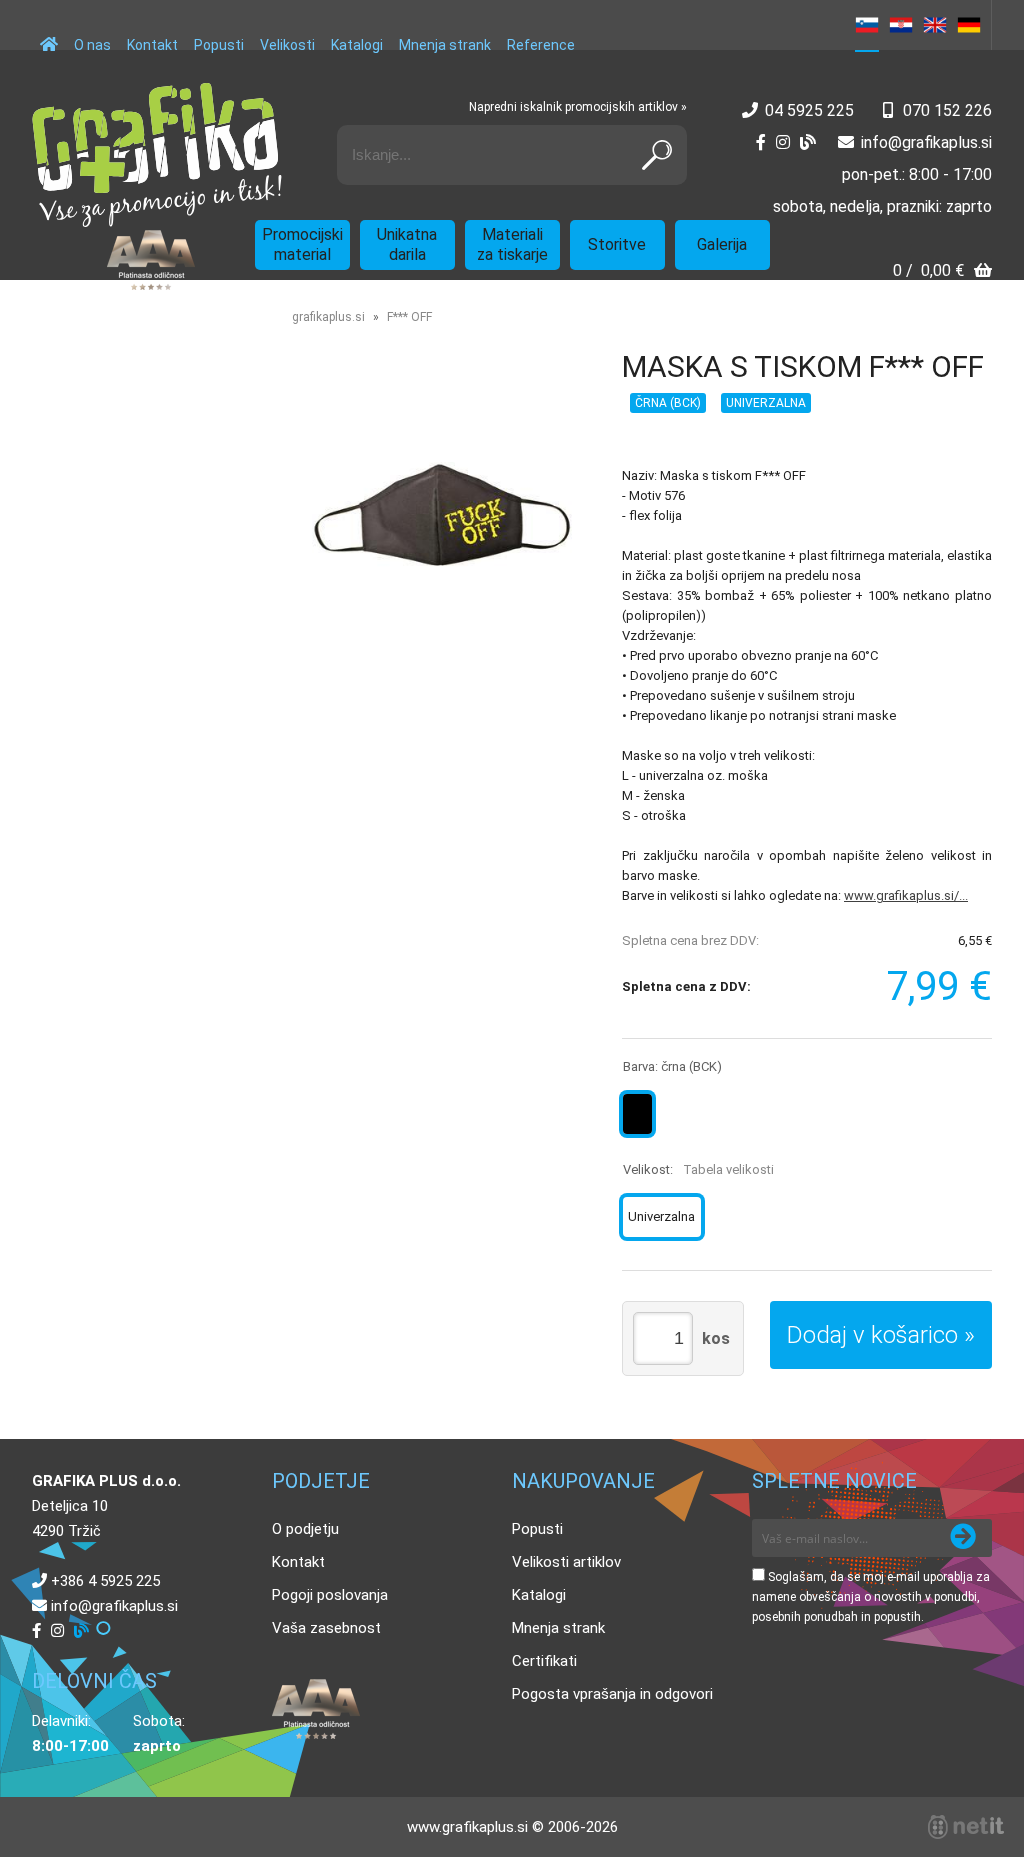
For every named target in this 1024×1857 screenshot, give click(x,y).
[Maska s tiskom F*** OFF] (442, 514)
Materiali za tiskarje (512, 244)
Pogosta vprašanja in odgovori (612, 1694)
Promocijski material (302, 244)
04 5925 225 (809, 110)
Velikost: (698, 1169)
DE (969, 25)
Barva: (672, 1066)
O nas (92, 45)
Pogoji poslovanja (330, 1595)
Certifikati (544, 1661)
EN (935, 25)
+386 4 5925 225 (105, 1581)
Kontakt (152, 45)
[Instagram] (783, 142)
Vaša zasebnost (326, 1628)
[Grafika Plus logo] (157, 155)
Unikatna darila (407, 244)
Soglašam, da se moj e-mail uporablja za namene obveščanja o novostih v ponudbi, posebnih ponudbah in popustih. (871, 1597)
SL (867, 25)
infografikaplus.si (926, 142)
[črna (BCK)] (637, 1114)
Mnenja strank (445, 45)
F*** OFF (409, 317)
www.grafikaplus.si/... (906, 895)
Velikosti (287, 45)
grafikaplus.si (328, 317)
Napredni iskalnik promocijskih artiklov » (578, 107)
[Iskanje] (657, 155)
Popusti (219, 45)
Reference (541, 45)
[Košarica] (942, 272)
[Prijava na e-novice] (963, 1538)
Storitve (617, 244)
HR (901, 25)
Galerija (722, 244)
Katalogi (357, 45)
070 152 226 (947, 110)
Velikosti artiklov (566, 1562)
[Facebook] (761, 142)
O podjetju (305, 1529)
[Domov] (49, 35)
